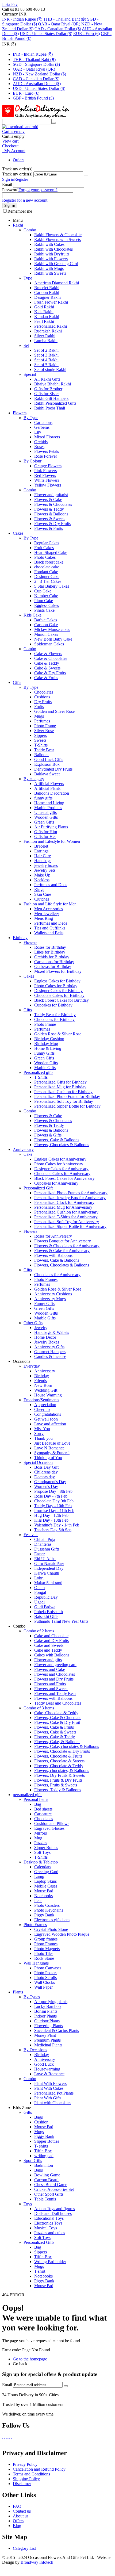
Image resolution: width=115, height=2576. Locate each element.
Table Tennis (45, 2199)
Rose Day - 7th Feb (51, 1496)
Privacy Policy (25, 2464)
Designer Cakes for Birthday (58, 991)
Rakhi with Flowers (51, 259)
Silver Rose (44, 731)
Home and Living (49, 803)
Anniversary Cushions (53, 1294)
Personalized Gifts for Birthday (60, 1082)
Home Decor (45, 1337)
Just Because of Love (52, 1443)
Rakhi (18, 225)
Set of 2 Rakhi (46, 350)
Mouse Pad (44, 1891)
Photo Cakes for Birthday (56, 986)
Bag (38, 1804)
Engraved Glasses (49, 1828)
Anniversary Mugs (50, 1299)
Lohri (39, 1578)
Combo (30, 230)
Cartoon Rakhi (47, 292)
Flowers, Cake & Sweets (55, 1732)
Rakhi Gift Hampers (51, 398)
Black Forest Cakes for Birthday (62, 1000)
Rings (39, 889)
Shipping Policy (26, 2479)
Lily (38, 432)
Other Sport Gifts (49, 2194)
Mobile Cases (46, 1886)
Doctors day (45, 1477)
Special (30, 374)
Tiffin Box (43, 2151)
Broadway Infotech (37, 2562)
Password (10, 190)
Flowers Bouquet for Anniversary (63, 1241)
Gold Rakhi (44, 307)
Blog (17, 2526)
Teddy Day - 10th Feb (53, 1506)
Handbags (43, 861)
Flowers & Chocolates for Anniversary (67, 1246)
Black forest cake (49, 562)
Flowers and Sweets (51, 1689)
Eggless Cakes (47, 605)
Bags (39, 2117)
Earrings (41, 851)
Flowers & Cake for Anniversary (62, 1251)
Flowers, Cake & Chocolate (58, 1718)
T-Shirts (41, 745)
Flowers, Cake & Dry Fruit (57, 1722)
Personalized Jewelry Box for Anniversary (70, 1198)
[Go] (86, 175)
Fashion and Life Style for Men (50, 904)
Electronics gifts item (52, 1920)
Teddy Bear (44, 750)
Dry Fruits (43, 702)
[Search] (54, 123)
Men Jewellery (47, 914)
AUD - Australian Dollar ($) (37, 84)
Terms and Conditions (31, 2474)
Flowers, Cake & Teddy (55, 1737)
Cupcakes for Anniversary (56, 1183)
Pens (38, 1901)
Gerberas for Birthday (53, 967)
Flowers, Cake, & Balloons (57, 1742)
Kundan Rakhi (47, 317)
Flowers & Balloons (51, 514)
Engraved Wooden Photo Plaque (62, 1934)
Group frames (46, 1939)
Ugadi (39, 1602)
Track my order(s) (17, 174)
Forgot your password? (38, 190)
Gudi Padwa (45, 1607)
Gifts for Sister (47, 394)
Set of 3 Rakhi (46, 355)
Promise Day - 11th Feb (54, 1511)
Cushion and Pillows (52, 1823)
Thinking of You (48, 1458)
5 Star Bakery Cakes (52, 586)
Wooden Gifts (46, 817)
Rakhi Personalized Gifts (55, 403)
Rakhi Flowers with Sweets (57, 240)
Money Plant (45, 2035)
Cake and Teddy (48, 1650)
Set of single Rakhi (50, 370)
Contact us (22, 2511)
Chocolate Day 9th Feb (54, 1501)
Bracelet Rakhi (47, 288)
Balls (39, 2170)
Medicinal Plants (48, 2045)
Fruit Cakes (44, 548)
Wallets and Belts (49, 933)
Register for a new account (25, 200)
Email (7, 184)
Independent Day (49, 1568)
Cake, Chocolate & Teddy (56, 1713)
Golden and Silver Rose (54, 711)
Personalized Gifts (39, 2242)
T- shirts (41, 2146)
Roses (39, 447)
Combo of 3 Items (39, 1708)
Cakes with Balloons (52, 1655)
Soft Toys (42, 1852)
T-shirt (40, 2271)
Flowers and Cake (50, 1669)
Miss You (42, 1429)
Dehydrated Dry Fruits (53, 769)
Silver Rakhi (45, 336)
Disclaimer (22, 2484)
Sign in (8, 179)
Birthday (20, 938)
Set (26, 345)
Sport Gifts (33, 2160)
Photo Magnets (47, 1949)
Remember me (20, 211)
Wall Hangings (36, 1963)
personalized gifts (28, 1795)
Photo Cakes (45, 557)
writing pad (44, 2156)
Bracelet (41, 846)
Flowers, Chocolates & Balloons (62, 1145)
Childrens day (46, 1472)
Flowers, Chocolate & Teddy (59, 1766)
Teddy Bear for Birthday (55, 1015)
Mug (38, 1838)
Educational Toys (49, 2218)
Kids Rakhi (44, 312)
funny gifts (43, 798)
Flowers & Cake (48, 499)
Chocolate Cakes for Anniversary (62, 1174)
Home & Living (48, 1048)
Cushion (41, 2122)
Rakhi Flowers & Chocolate (58, 235)
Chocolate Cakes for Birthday (59, 995)
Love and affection (50, 1424)
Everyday (32, 1366)
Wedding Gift (46, 1390)
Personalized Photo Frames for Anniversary (71, 1193)
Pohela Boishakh (49, 1612)
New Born (43, 1385)
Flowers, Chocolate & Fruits (58, 1756)
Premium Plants (47, 2040)
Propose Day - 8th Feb (53, 1491)
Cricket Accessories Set (54, 2189)
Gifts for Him (46, 832)
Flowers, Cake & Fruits (54, 1727)
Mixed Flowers (47, 437)
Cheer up (42, 1409)
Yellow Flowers (48, 485)
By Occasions (35, 2050)
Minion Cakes (46, 634)
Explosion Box (47, 764)
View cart (10, 141)
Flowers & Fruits (49, 528)
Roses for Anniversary (53, 1236)
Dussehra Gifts (47, 1549)
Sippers (41, 735)
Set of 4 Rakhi (46, 360)
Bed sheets (43, 1809)
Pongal (40, 1592)
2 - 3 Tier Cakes (48, 581)
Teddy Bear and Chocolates (58, 1703)
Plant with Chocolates (53, 2103)
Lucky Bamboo (47, 2006)
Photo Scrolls (45, 1978)
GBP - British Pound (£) (33, 98)
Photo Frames (46, 1279)
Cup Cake (43, 591)
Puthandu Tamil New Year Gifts (61, 1621)
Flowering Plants (49, 2026)
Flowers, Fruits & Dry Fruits (58, 1780)
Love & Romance (49, 2074)
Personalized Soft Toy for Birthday (64, 1101)
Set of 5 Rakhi (46, 365)
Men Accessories (49, 909)
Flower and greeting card (55, 1665)
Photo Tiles (44, 1953)
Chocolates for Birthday (54, 1019)
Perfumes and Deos (51, 885)
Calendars (43, 1867)
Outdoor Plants (47, 2021)
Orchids (41, 442)
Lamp (39, 1876)
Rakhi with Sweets (50, 273)
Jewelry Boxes (47, 1342)
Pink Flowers (45, 471)
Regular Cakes (47, 543)
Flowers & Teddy (49, 509)
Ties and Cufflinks (50, 928)
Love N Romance (49, 1448)
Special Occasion (38, 1462)
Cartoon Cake (46, 625)
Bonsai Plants (46, 2011)
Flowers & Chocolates (53, 504)
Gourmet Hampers (50, 1352)
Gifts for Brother (48, 389)
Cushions (42, 697)
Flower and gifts (48, 1660)
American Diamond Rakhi (57, 283)
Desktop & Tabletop (41, 1862)
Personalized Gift (38, 1188)
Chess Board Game (51, 2185)
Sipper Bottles (46, 1848)
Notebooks (43, 1896)
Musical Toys (46, 2228)
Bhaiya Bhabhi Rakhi (53, 384)
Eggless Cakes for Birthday (57, 981)
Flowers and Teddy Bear (55, 1693)
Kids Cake (32, 615)
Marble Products (48, 808)
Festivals (31, 1535)
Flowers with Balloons (53, 1255)
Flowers (20, 413)
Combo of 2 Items (39, 1631)
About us (21, 2516)
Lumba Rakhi (46, 341)
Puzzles (41, 1843)
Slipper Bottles (47, 2141)
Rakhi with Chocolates (53, 249)
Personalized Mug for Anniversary (63, 1207)
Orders (19, 160)
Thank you (43, 1438)
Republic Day (46, 1597)
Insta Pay (10, 4)
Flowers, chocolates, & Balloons (62, 1771)
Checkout (10, 146)
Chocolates (44, 692)
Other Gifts (33, 1323)
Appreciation (45, 1405)
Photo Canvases (48, 1968)
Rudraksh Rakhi (48, 331)
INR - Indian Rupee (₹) (22, 19)
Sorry (39, 1434)
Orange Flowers (48, 466)
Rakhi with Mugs (49, 268)
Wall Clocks (45, 1982)
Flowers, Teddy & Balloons (58, 1790)
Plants (18, 1992)
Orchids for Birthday (52, 957)
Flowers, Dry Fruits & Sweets (60, 1775)
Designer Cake (47, 577)
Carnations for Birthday (54, 962)
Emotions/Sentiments (41, 1400)
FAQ (17, 2506)
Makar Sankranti (48, 1583)
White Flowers (47, 480)
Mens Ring (44, 918)
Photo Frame (45, 726)
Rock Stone (44, 1958)
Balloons (42, 755)
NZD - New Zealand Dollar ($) (39, 74)
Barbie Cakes (46, 620)
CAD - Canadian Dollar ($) (58, 29)
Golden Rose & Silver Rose (58, 1034)
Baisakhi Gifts (46, 1616)
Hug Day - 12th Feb (51, 1515)
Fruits (39, 707)
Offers (18, 2521)
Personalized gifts (38, 1072)
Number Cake (46, 596)
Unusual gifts (45, 812)
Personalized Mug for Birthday (60, 1087)
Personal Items (36, 1799)
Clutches (42, 899)
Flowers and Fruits (50, 1684)
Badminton (44, 2165)
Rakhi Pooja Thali (50, 408)
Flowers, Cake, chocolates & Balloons (67, 1746)
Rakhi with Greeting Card (56, 264)
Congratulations (48, 1414)
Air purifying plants (51, 2002)
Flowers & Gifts (48, 1135)
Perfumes (42, 721)
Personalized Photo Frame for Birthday (67, 1096)
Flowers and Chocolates (55, 1674)
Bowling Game (47, 2175)
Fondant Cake (46, 572)
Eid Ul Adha (45, 1559)
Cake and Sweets (49, 1645)
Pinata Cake (44, 610)
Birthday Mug (46, 1044)
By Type (31, 418)
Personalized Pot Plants (54, 2093)
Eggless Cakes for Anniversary (60, 1159)
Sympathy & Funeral (52, 1453)
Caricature (43, 1814)
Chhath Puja (45, 1539)
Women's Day (46, 1486)
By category (34, 779)
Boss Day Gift (46, 1467)
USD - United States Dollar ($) (46, 34)
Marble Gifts (45, 1068)
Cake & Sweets (47, 668)
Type (28, 278)
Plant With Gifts (48, 2098)
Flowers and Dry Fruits (54, 1679)
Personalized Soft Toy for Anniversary (67, 1222)
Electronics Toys (48, 2223)
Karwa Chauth (47, 1573)
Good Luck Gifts (49, 759)
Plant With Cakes (49, 2088)
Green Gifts (44, 822)
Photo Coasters (47, 1905)
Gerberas (42, 427)
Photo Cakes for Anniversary (59, 1164)
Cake (28, 1154)
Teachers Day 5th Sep (53, 1530)
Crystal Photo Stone (51, 1929)
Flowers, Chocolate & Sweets (59, 1761)
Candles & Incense (50, 1356)
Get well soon (46, 1419)
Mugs (39, 716)
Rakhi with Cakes (49, 244)
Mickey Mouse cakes (52, 629)
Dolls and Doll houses (53, 2213)
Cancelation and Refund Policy (39, 2469)
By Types (32, 1997)
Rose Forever (46, 456)
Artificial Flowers (49, 784)
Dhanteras (43, 1544)
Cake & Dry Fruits (50, 673)
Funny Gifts (44, 1053)
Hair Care (43, 856)
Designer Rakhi (47, 297)
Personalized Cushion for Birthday (63, 1092)
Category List (24, 2548)
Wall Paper (43, 1987)
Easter (39, 1554)
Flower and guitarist (51, 495)
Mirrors (41, 1833)
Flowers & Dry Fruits (52, 524)
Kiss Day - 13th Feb (51, 1520)
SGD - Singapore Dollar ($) (36, 64)
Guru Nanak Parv (49, 1563)
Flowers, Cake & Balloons (57, 1140)
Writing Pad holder (50, 2262)
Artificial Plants (47, 788)
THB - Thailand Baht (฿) (65, 19)
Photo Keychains (49, 1910)
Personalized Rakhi (51, 326)
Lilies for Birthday (50, 952)
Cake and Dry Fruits (51, 1641)
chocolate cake (47, 567)
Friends (41, 1381)
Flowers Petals (47, 451)
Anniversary (23, 1149)
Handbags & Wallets (52, 1332)
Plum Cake (44, 601)
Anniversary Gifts (49, 1347)
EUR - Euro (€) (87, 34)
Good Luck (44, 2064)
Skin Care (43, 894)
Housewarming (47, 2069)
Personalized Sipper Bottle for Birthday (67, 1106)
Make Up (42, 875)
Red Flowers (45, 475)
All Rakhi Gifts (47, 379)
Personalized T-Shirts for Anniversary (66, 1217)
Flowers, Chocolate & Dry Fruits (62, 1751)
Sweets (40, 740)
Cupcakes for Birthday (53, 1005)
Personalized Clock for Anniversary (64, 1202)
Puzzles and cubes (50, 2233)
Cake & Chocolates (51, 658)
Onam (39, 1588)
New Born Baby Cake (53, 639)
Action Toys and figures (55, 2209)
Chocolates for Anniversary (57, 1275)
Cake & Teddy (47, 663)
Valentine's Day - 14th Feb (57, 1525)
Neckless (42, 880)
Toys (28, 2204)
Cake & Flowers (48, 654)
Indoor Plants (45, 2016)
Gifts (17, 682)
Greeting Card (46, 1872)
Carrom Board (46, 2180)
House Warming (48, 1395)
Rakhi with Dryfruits (52, 254)
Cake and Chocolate (51, 1636)
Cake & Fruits (46, 678)
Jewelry (41, 1328)
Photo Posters (46, 1973)
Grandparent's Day (50, 1482)
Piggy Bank (44, 1915)
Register (21, 179)
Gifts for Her (45, 837)
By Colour (32, 461)
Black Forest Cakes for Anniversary (64, 1178)
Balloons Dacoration (52, 793)
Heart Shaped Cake (51, 552)
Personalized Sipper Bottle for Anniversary (70, 1226)
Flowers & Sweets (50, 519)
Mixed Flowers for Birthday (58, 971)
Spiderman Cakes (49, 644)
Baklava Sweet (47, 774)
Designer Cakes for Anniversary (61, 1169)
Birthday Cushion (49, 1039)
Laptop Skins (45, 1881)
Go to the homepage (30, 2359)
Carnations (43, 422)
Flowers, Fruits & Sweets (56, 1785)
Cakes (18, 533)
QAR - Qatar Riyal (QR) (59, 24)
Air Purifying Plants (51, 827)
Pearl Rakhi (44, 321)
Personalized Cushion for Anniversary (66, 1212)
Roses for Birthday (50, 947)
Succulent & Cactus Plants (57, 2030)
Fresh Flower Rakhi (51, 302)
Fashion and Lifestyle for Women (52, 841)
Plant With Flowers (50, 2083)
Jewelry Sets (45, 870)
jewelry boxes (46, 865)
